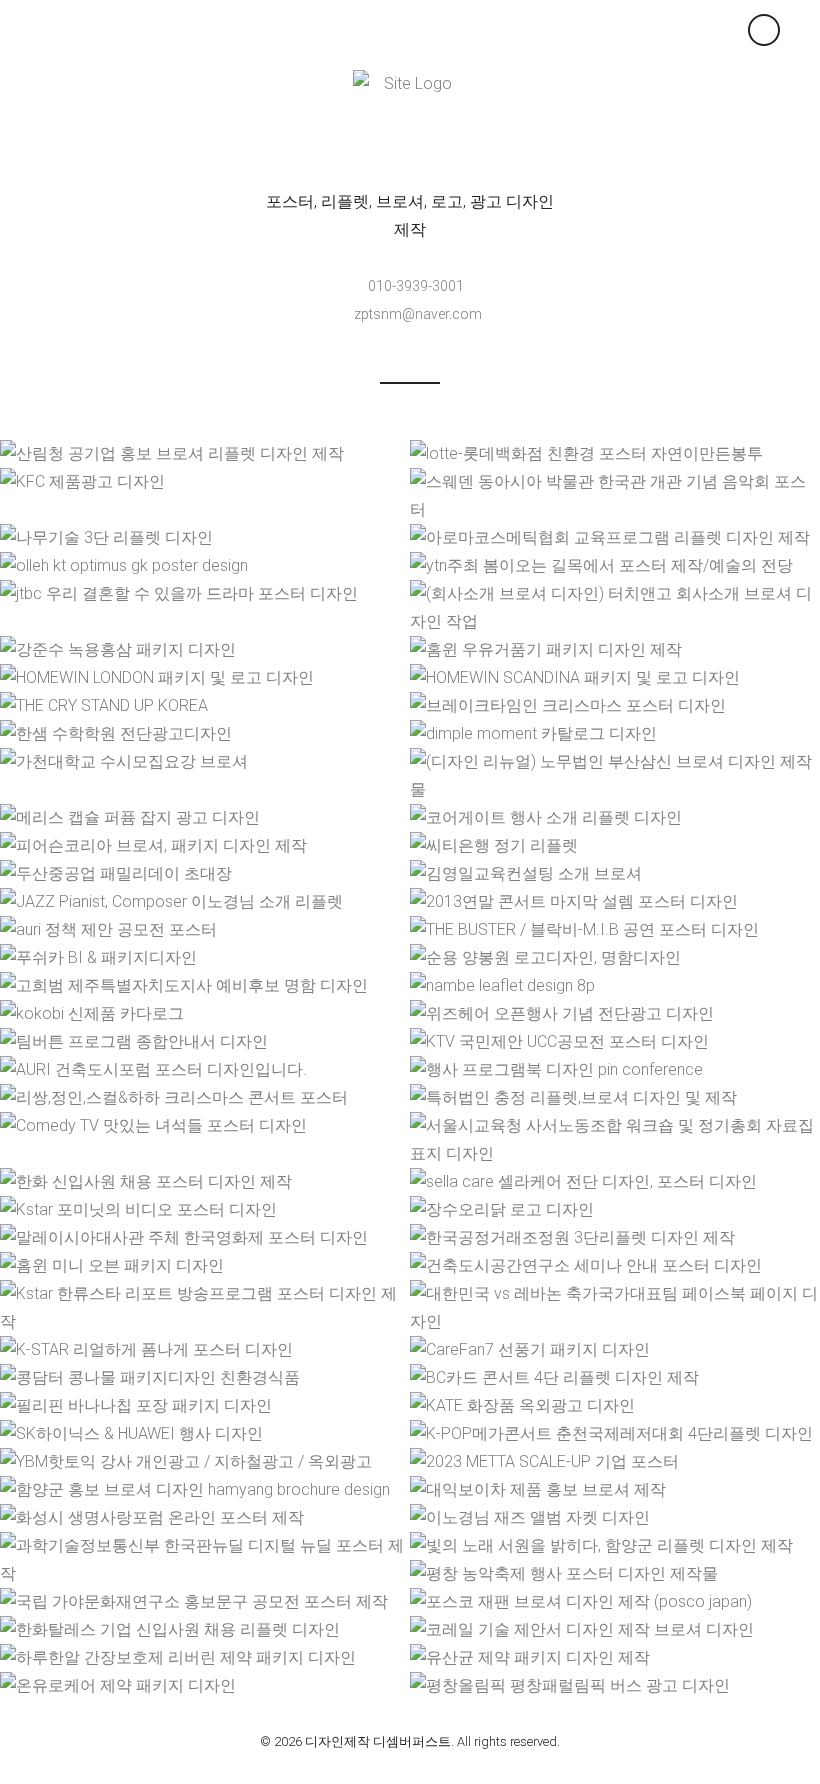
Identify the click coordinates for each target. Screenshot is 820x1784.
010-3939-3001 (416, 286)
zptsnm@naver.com (418, 314)
